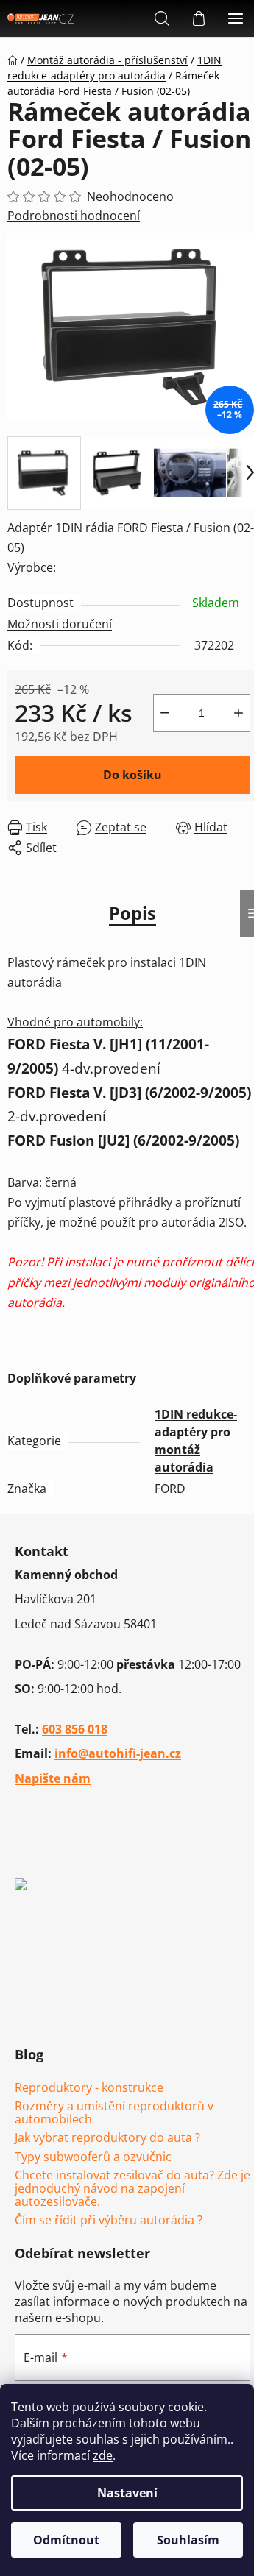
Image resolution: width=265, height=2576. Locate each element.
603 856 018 (75, 1729)
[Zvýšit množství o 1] (239, 713)
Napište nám (53, 1778)
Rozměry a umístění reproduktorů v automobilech (114, 2113)
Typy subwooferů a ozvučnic (93, 2157)
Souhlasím (188, 2540)
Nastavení (127, 2493)
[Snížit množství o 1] (165, 713)
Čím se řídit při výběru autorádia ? (109, 2221)
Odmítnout (66, 2540)
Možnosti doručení (60, 624)
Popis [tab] (132, 913)
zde (103, 2455)
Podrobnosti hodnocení (74, 216)
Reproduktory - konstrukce (89, 2088)
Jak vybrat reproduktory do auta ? (107, 2138)
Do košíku (132, 775)
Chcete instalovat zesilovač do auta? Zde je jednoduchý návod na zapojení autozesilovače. (132, 2189)
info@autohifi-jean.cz (118, 1753)
